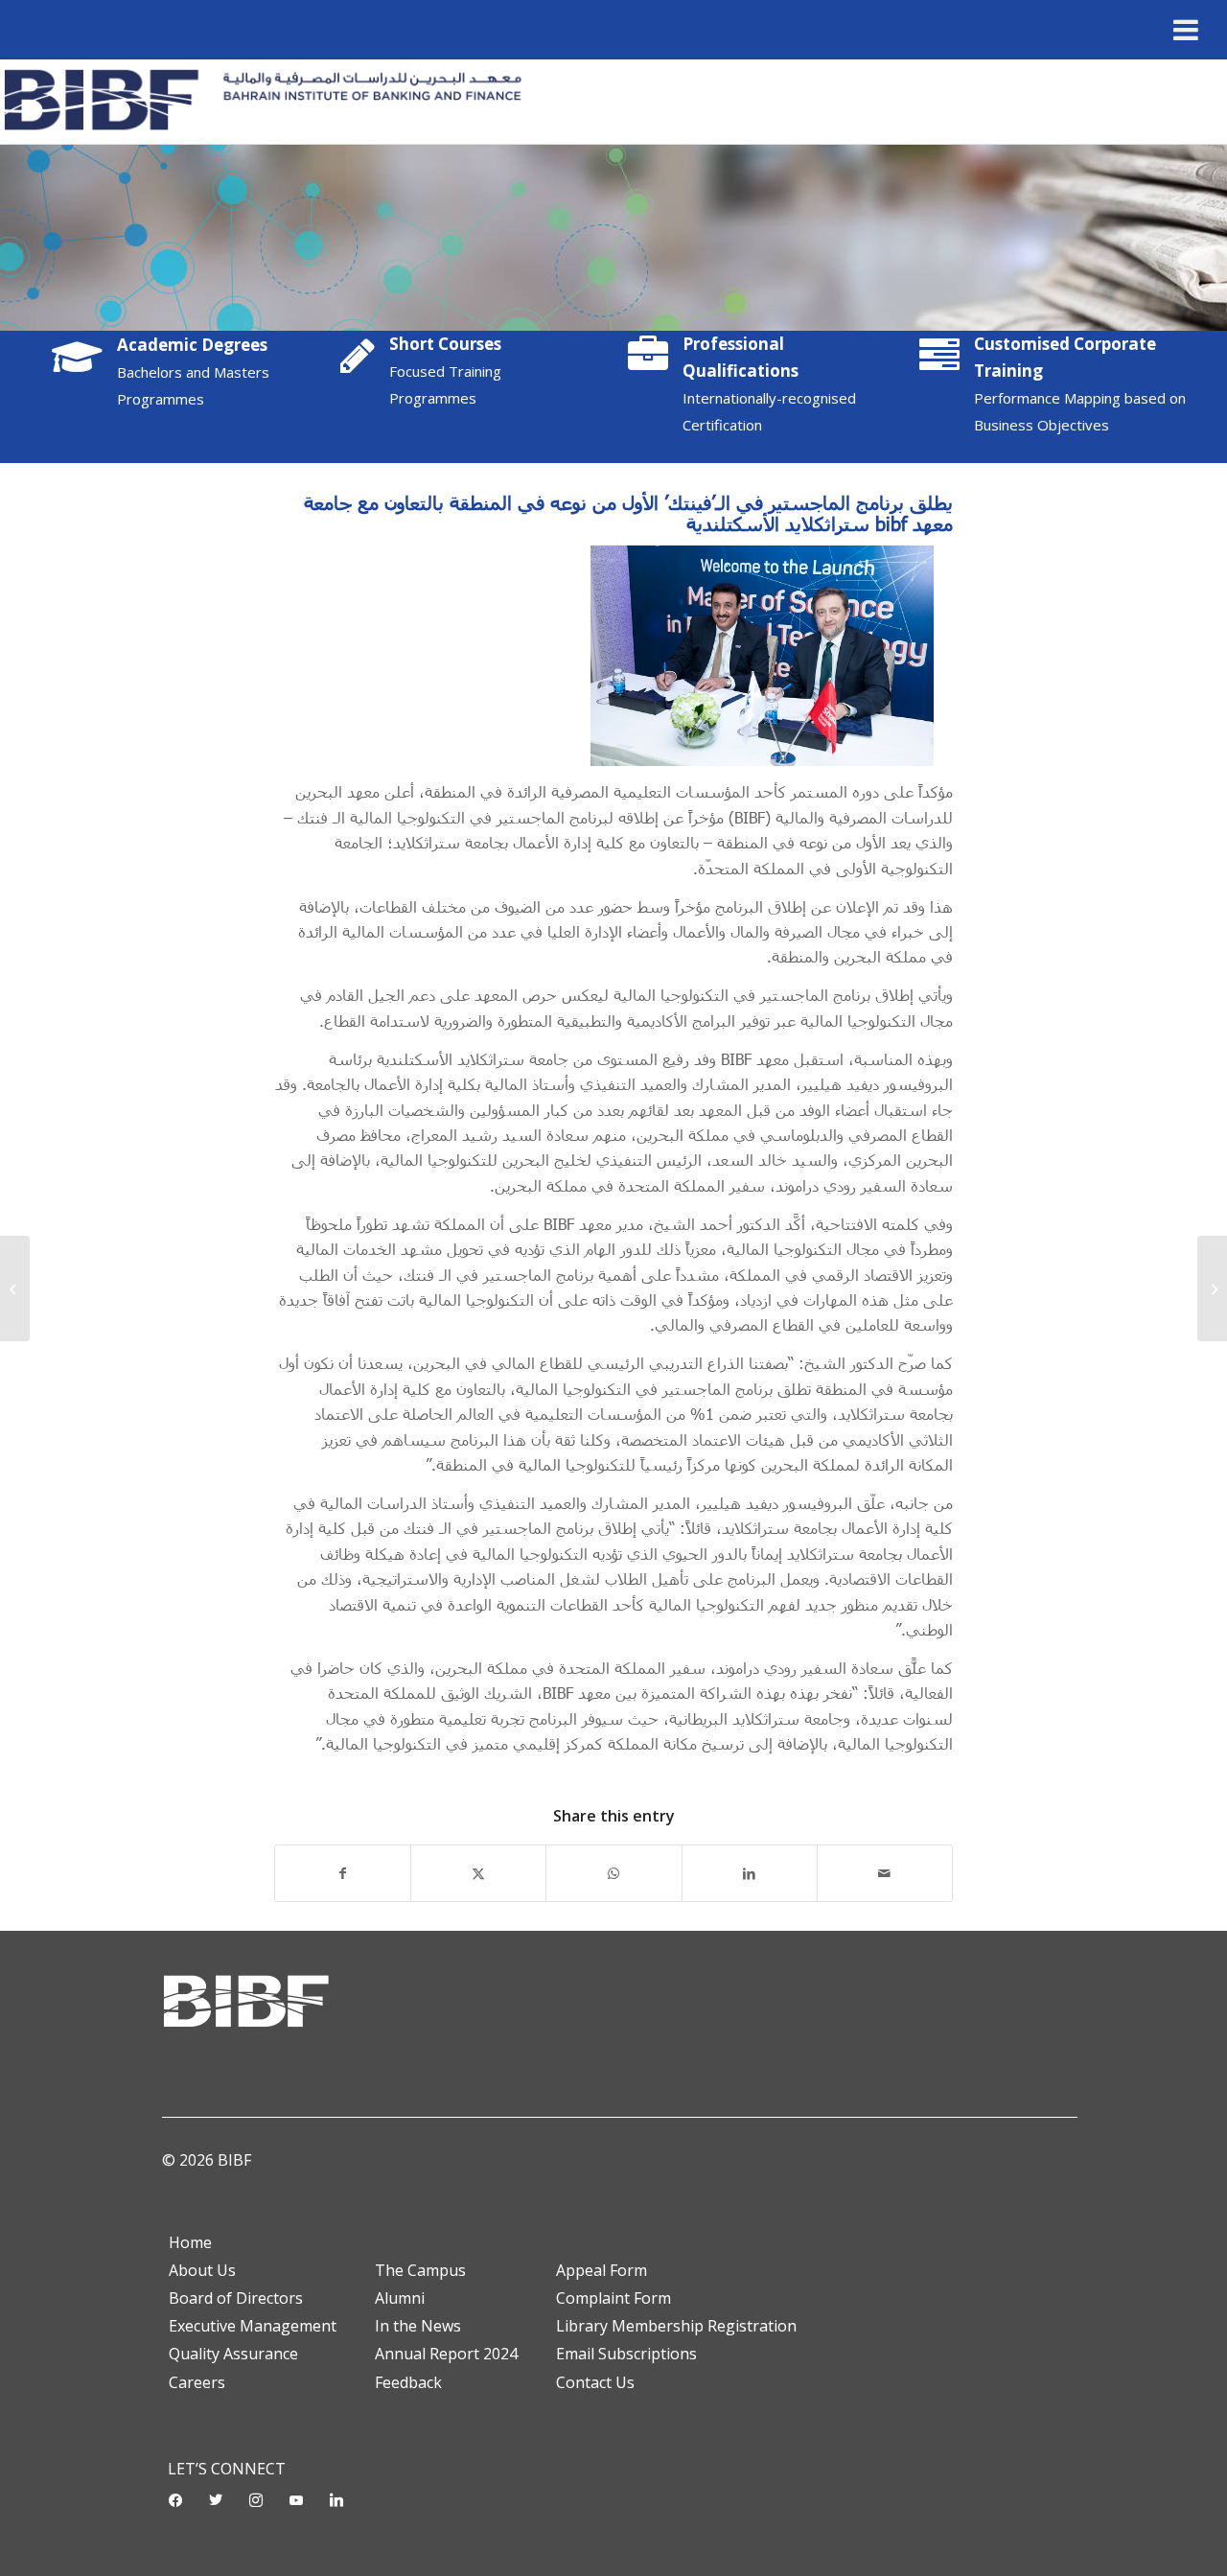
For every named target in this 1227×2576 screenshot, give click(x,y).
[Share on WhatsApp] (613, 1873)
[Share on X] (478, 1873)
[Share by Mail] (885, 1873)
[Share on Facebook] (343, 1873)
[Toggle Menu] (1186, 30)
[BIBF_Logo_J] (270, 102)
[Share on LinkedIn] (750, 1873)
